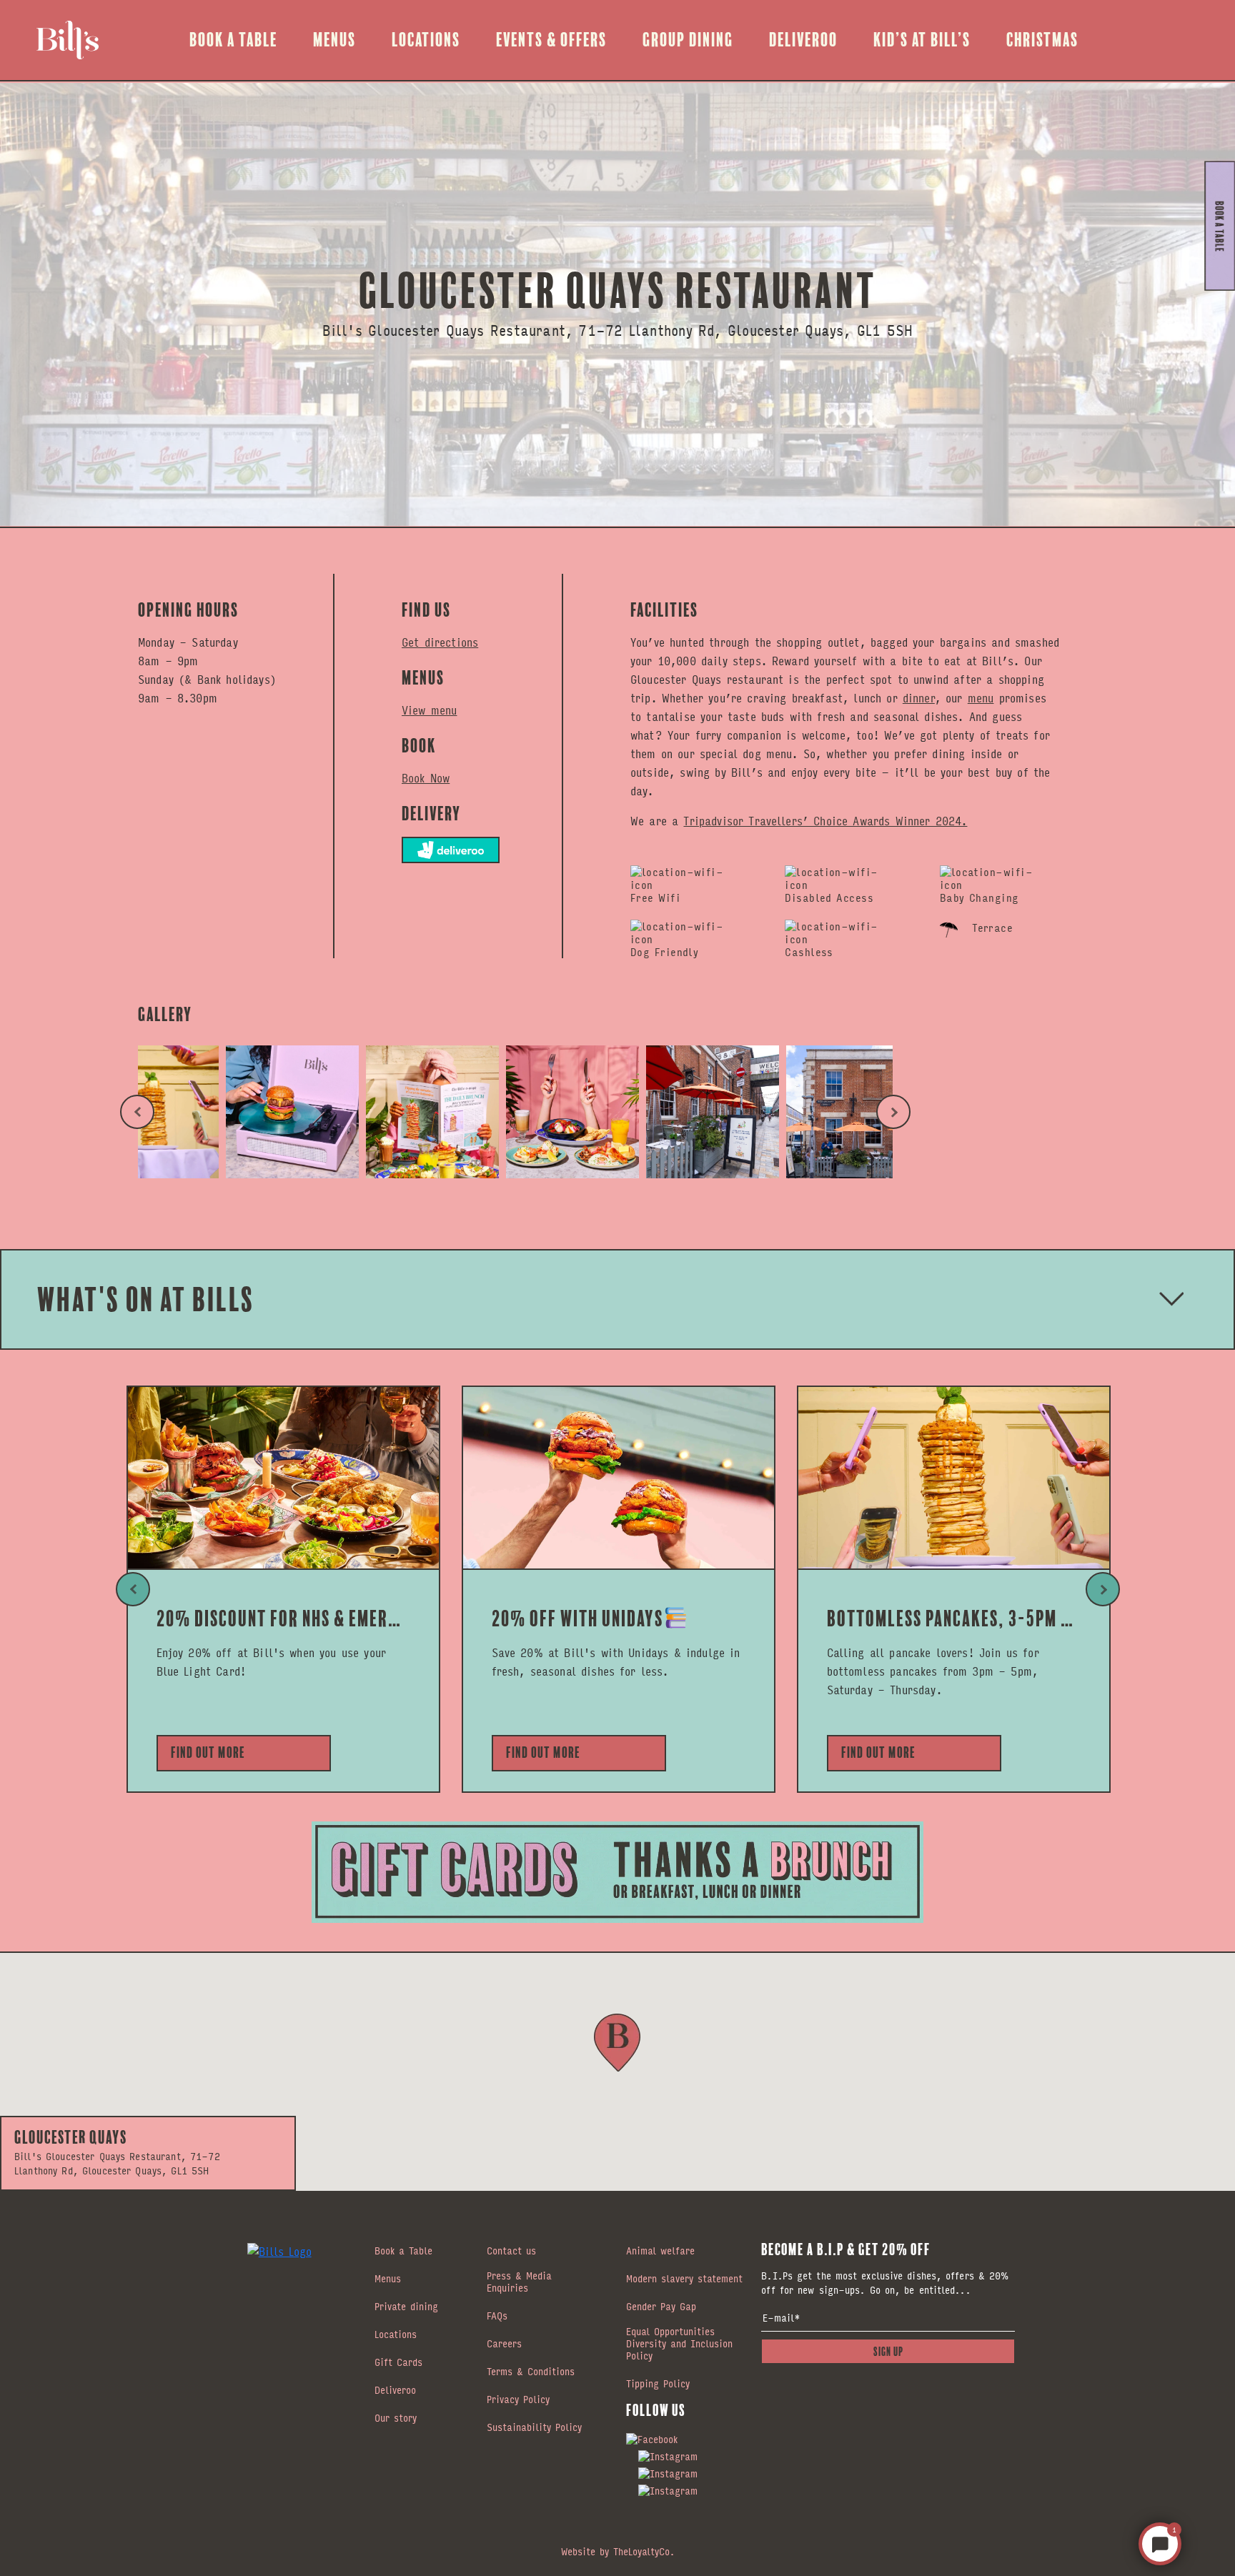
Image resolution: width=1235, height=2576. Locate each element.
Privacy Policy (518, 2400)
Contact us (511, 2252)
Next (893, 1112)
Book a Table (233, 40)
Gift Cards (398, 2363)
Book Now (426, 778)
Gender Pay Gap (661, 2307)
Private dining (406, 2307)
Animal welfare (660, 2252)
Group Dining (688, 40)
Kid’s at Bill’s (922, 40)
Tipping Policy (658, 2384)
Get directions (440, 642)
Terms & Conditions (531, 2372)
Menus (334, 40)
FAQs (497, 2317)
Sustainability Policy (534, 2428)
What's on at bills (146, 1299)
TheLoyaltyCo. (644, 2551)
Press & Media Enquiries (519, 2283)
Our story (396, 2419)
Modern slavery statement (684, 2279)
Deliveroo (803, 40)
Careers (504, 2344)
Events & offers (551, 40)
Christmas (1042, 40)
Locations (426, 40)
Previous (137, 1112)
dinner (919, 698)
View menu (429, 710)
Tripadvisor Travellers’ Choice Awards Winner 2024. (825, 821)
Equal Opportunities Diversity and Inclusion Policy (679, 2344)
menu (981, 698)
